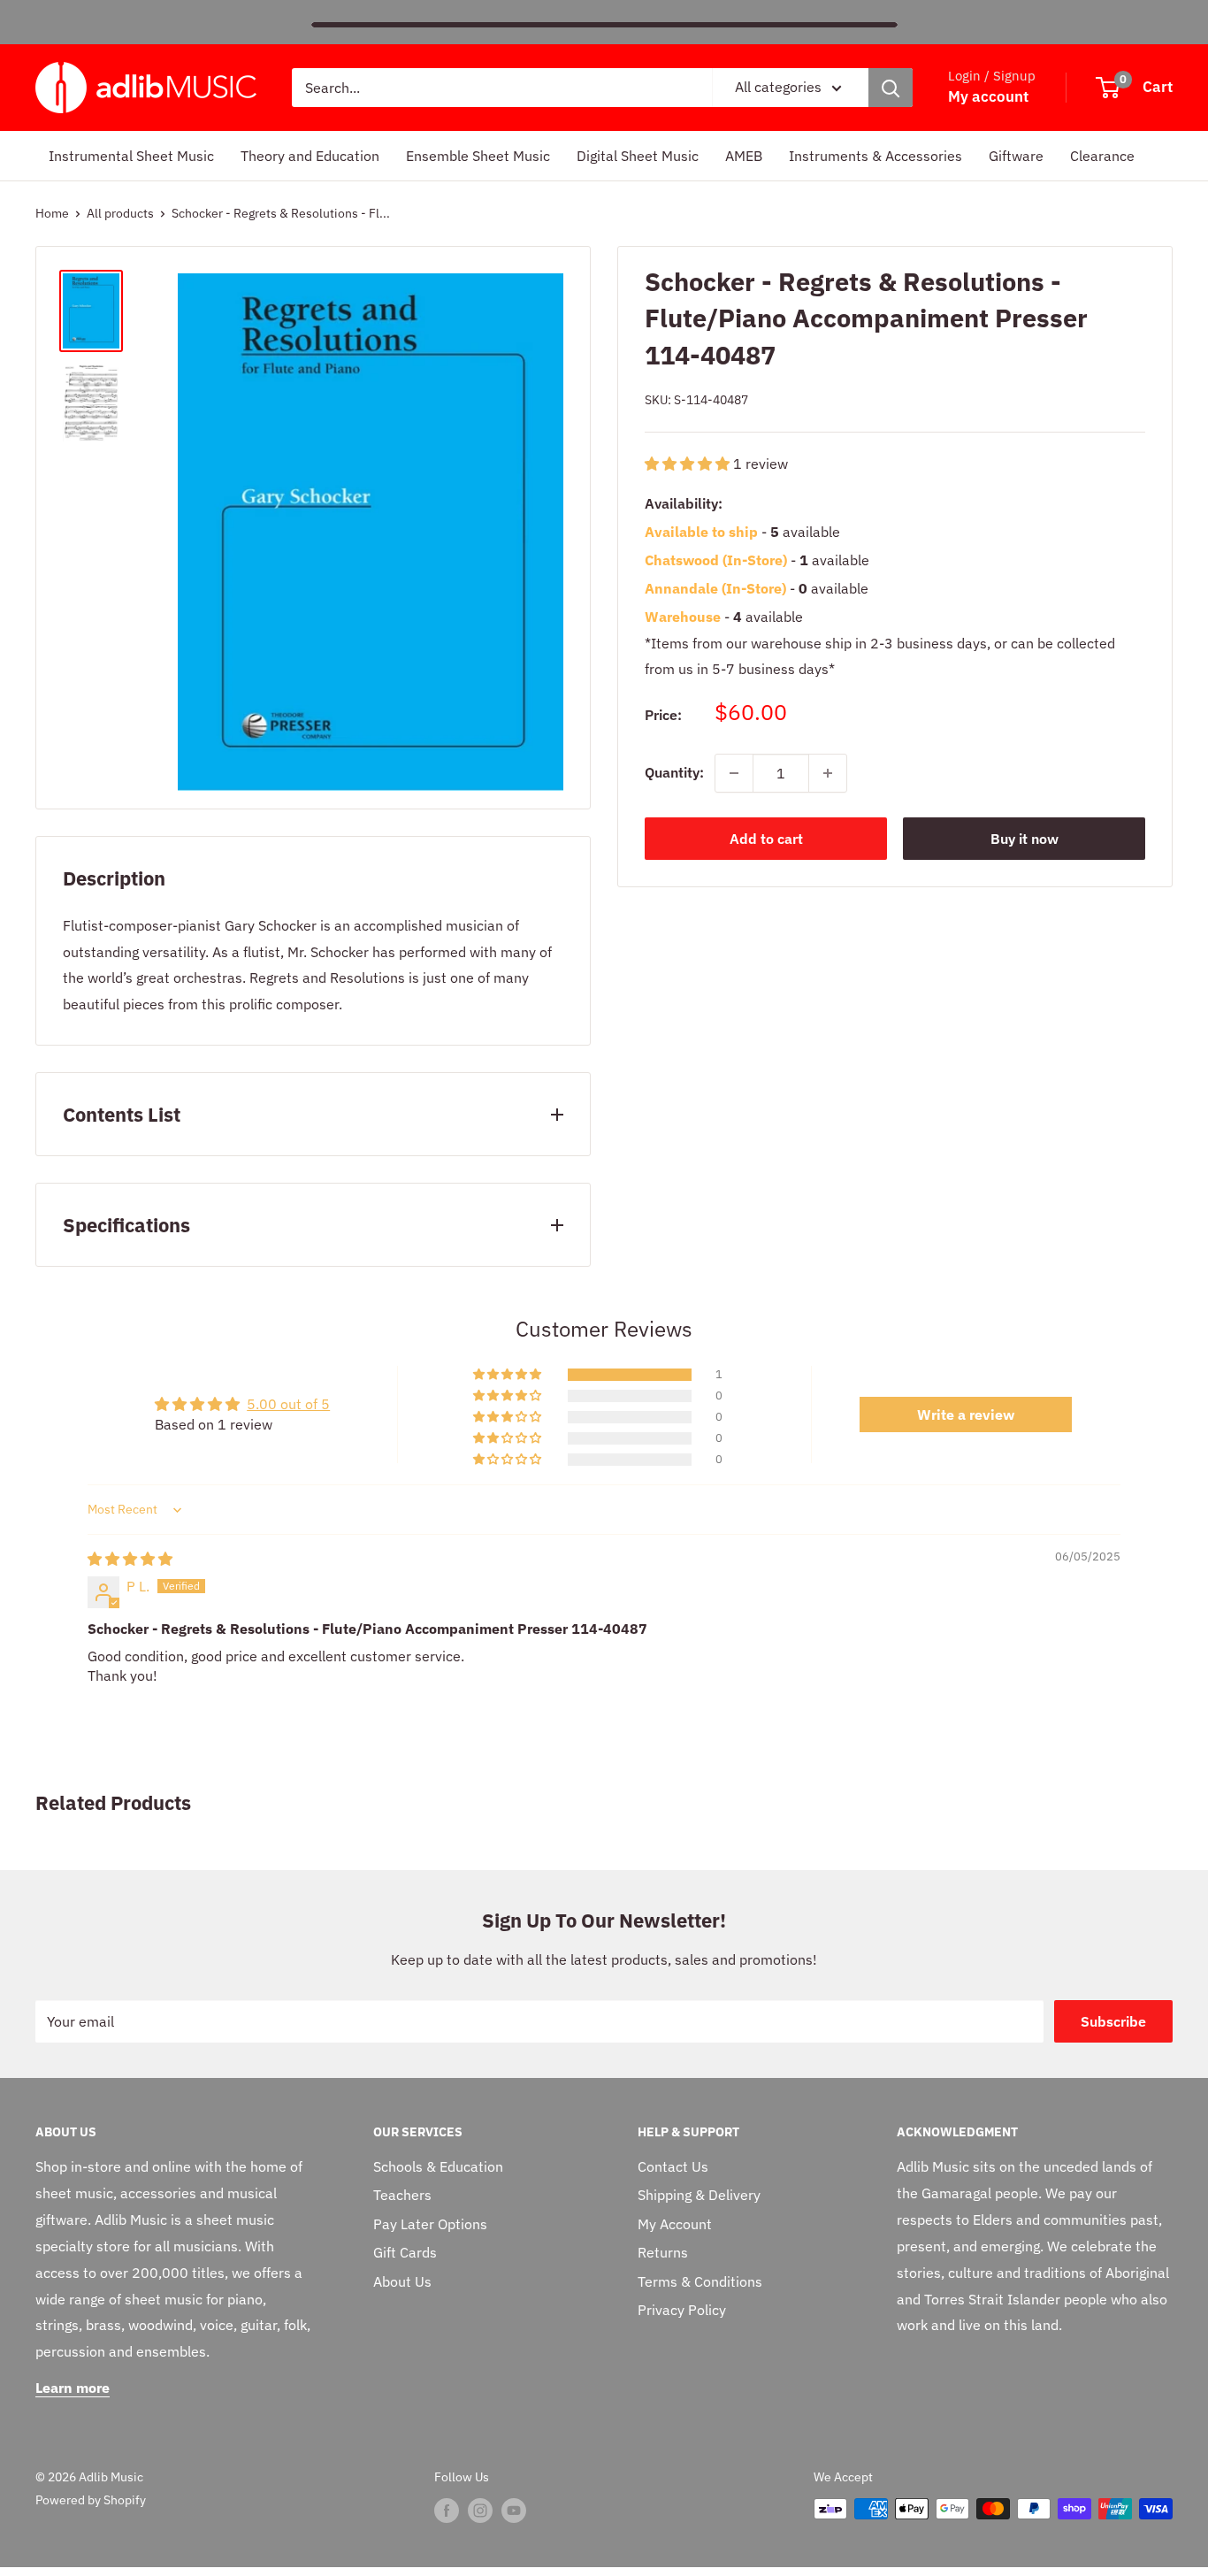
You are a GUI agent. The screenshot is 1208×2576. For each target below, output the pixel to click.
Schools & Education (438, 2166)
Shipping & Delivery (699, 2195)
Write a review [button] (966, 1414)
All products (120, 213)
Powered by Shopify (91, 2500)
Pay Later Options (430, 2224)
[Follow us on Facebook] (447, 2511)
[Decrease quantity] (734, 773)
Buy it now (1025, 839)
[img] (130, 1559)
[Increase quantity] (828, 773)
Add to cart (766, 839)
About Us (402, 2281)
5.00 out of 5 (288, 1404)
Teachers (402, 2195)
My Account (675, 2224)
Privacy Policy (682, 2310)
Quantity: (674, 772)
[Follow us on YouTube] (514, 2511)
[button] (689, 463)
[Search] (891, 88)
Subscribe (1113, 2021)
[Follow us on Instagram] (480, 2511)
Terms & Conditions (700, 2281)
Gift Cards (405, 2252)
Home (52, 213)
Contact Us (673, 2166)
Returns (663, 2252)
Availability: (684, 503)
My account (988, 96)
